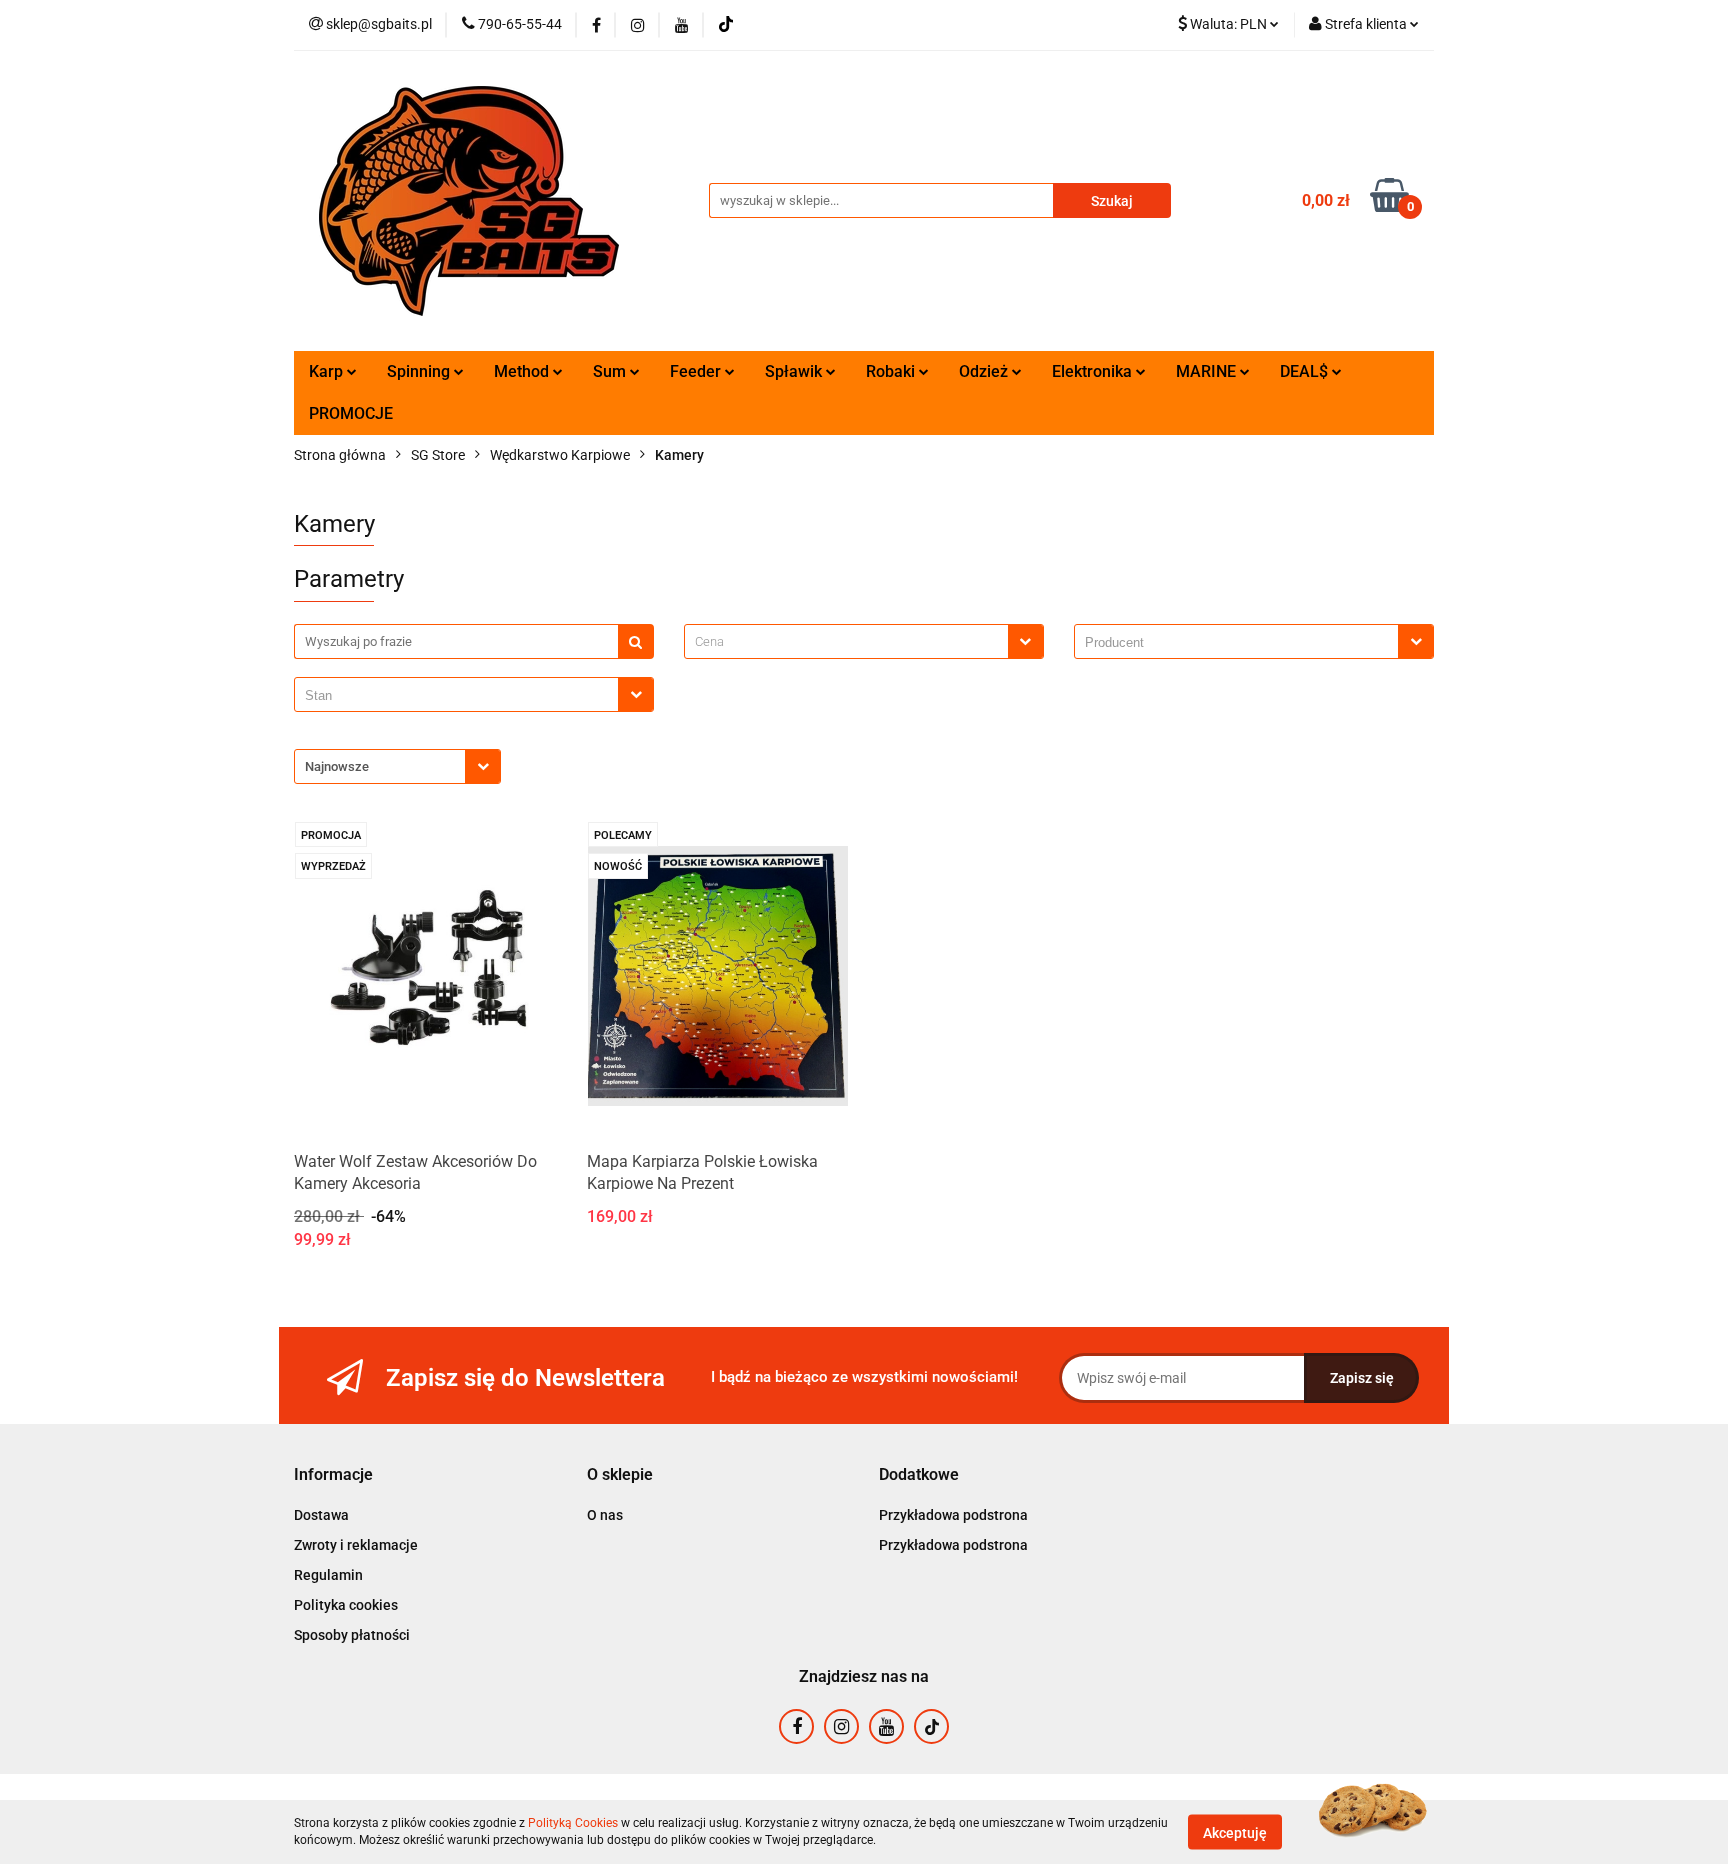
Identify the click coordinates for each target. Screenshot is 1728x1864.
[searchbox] (1241, 643)
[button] (333, 1475)
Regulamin (328, 1575)
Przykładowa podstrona (953, 1515)
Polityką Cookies (573, 1823)
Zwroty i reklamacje (356, 1545)
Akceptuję (1235, 1832)
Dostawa (321, 1515)
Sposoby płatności (352, 1635)
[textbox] (846, 641)
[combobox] (864, 641)
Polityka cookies (346, 1605)
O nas (605, 1515)
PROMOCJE (351, 413)
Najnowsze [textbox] (337, 766)
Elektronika (1094, 371)
